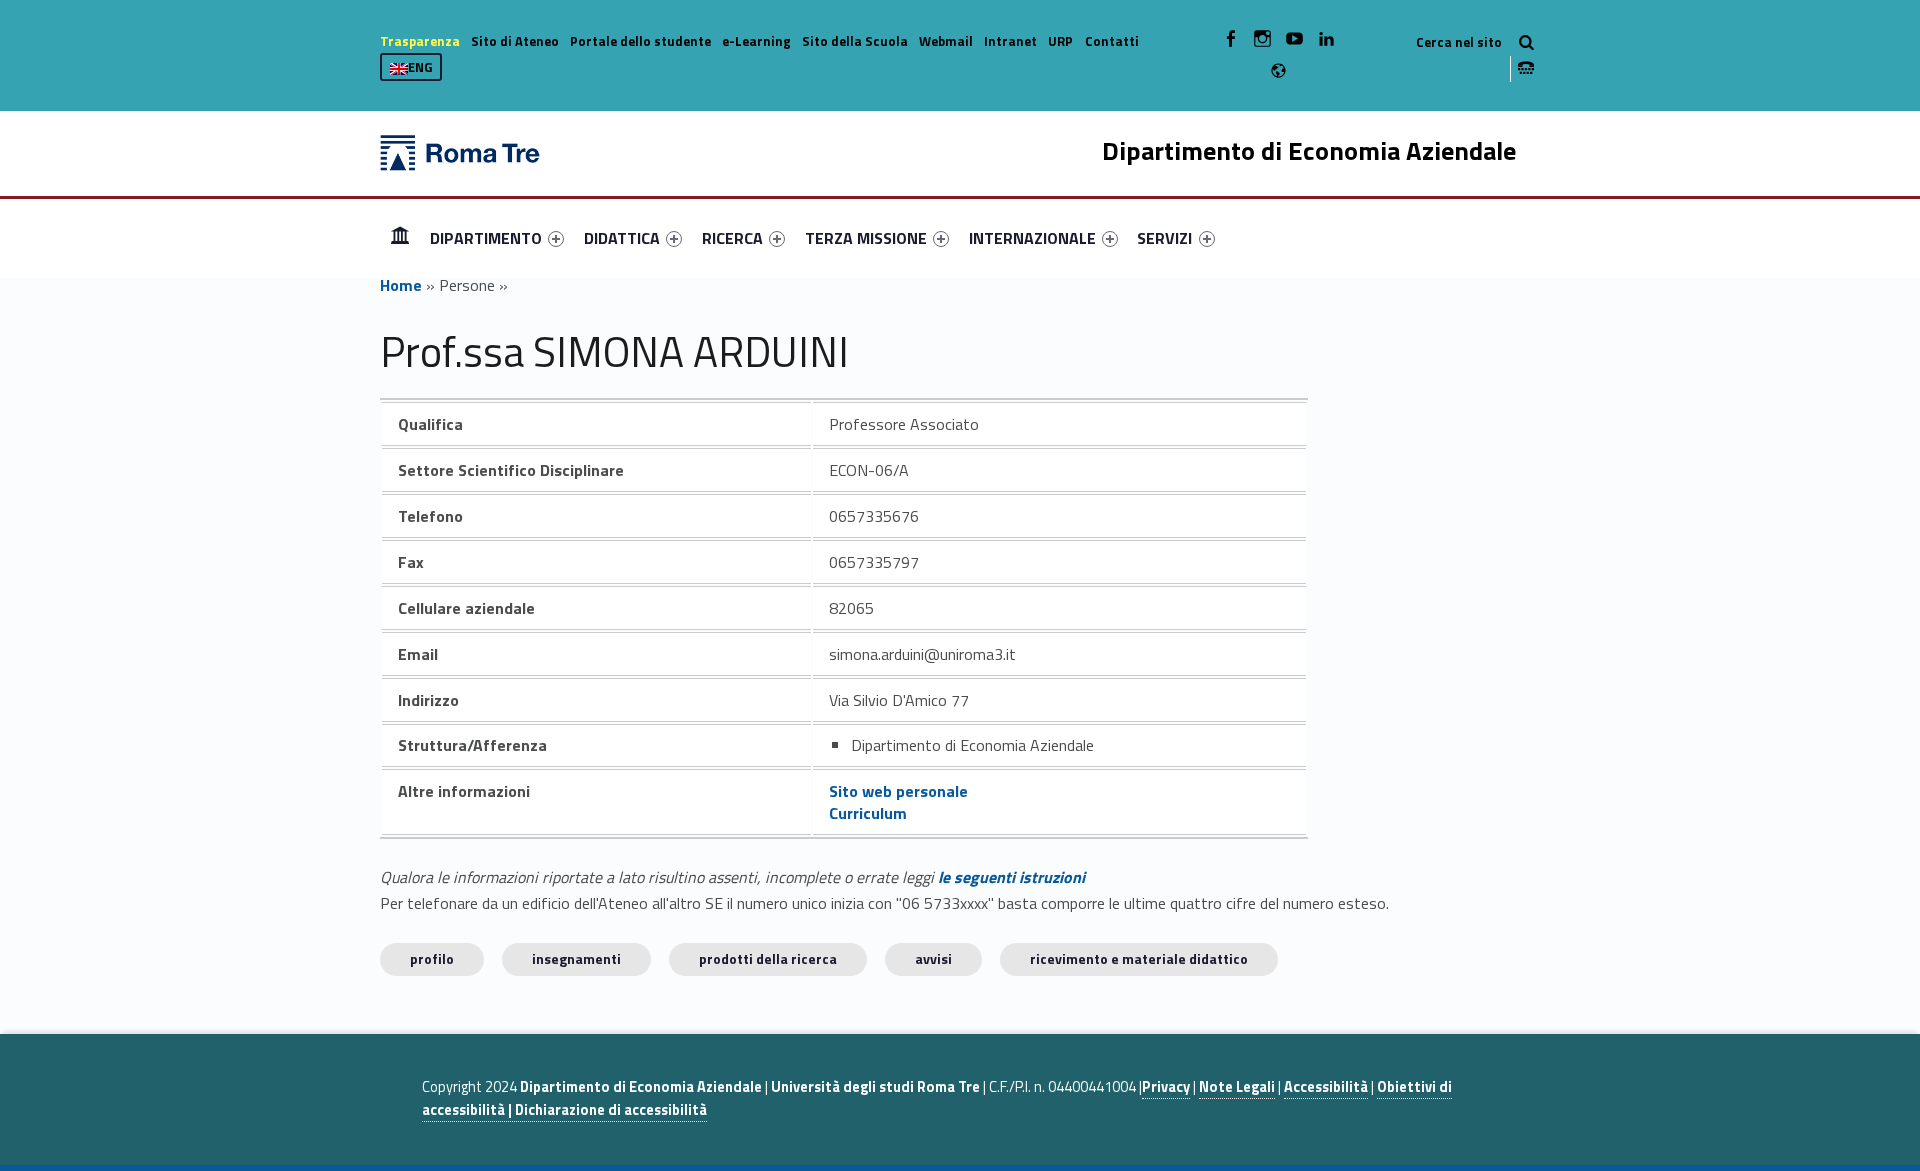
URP (1060, 41)
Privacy (1166, 1087)
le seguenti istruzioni (1011, 877)
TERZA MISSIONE (866, 238)
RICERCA (732, 238)
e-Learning (756, 41)
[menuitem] (400, 238)
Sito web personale (898, 791)
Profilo (432, 958)
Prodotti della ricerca (768, 958)
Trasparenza (420, 41)
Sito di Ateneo (515, 41)
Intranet (1010, 41)
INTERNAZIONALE (1032, 238)
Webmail (946, 41)
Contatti (1112, 41)
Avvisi (933, 958)
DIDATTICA (622, 238)
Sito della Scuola (855, 41)
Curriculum (868, 813)
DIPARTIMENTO (486, 238)
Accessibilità (1326, 1087)
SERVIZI (1164, 238)
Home (400, 237)
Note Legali (1237, 1087)
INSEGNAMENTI (576, 958)
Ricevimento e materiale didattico (1139, 958)
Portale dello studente (640, 41)
